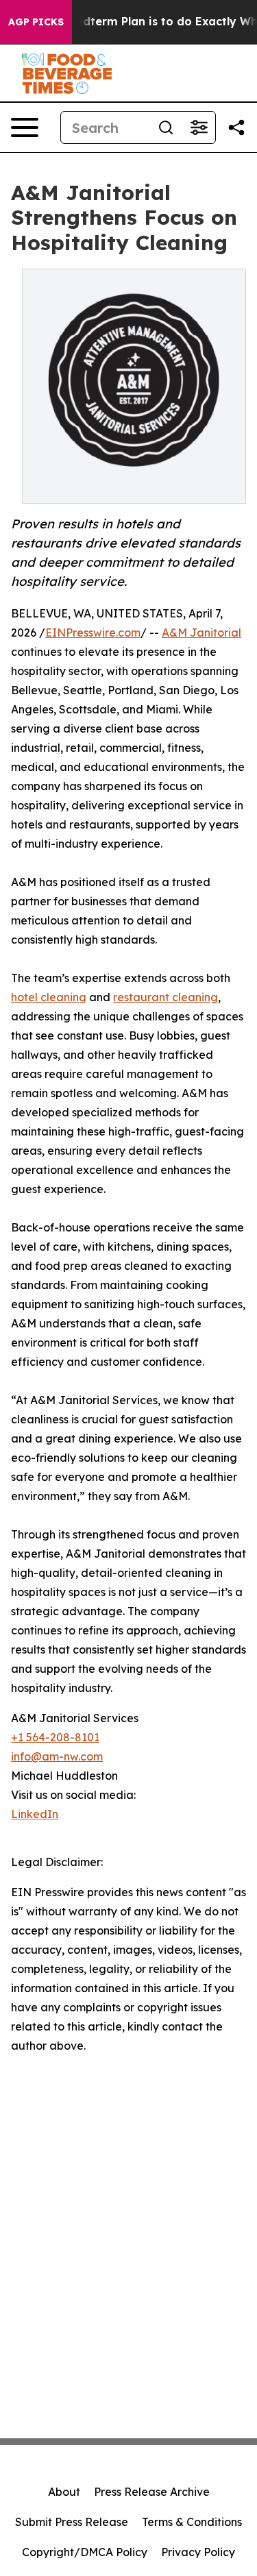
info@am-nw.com (57, 1756)
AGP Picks (36, 22)
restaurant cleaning (166, 997)
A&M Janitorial (201, 633)
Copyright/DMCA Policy (85, 2552)
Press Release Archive (152, 2492)
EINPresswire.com (93, 633)
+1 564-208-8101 (55, 1737)
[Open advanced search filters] (199, 127)
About (64, 2492)
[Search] (166, 127)
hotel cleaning (49, 997)
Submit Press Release (72, 2522)
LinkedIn (35, 1814)
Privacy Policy (198, 2552)
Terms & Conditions (192, 2522)
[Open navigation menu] (25, 127)
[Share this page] (236, 127)
